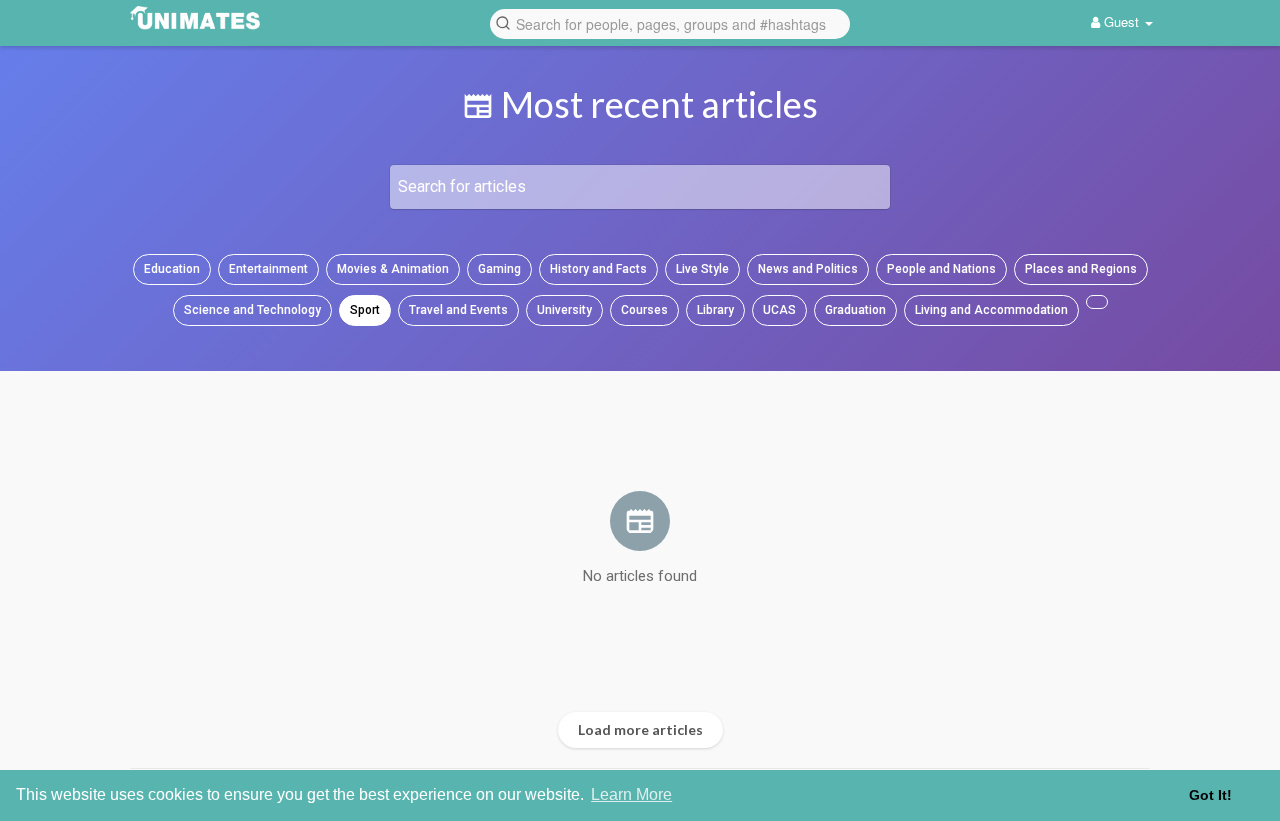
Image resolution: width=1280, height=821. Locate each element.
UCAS (779, 310)
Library (715, 310)
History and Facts (598, 269)
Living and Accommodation (991, 310)
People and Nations (941, 269)
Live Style (702, 269)
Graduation (855, 310)
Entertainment (268, 269)
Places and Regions (1081, 269)
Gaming (499, 269)
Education (172, 269)
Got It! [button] (1210, 795)
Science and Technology (252, 310)
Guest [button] (1121, 21)
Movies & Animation (393, 269)
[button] (670, 22)
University (564, 310)
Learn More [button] (631, 794)
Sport (365, 310)
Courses (644, 310)
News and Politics (808, 269)
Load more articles (640, 729)
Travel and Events (458, 310)
